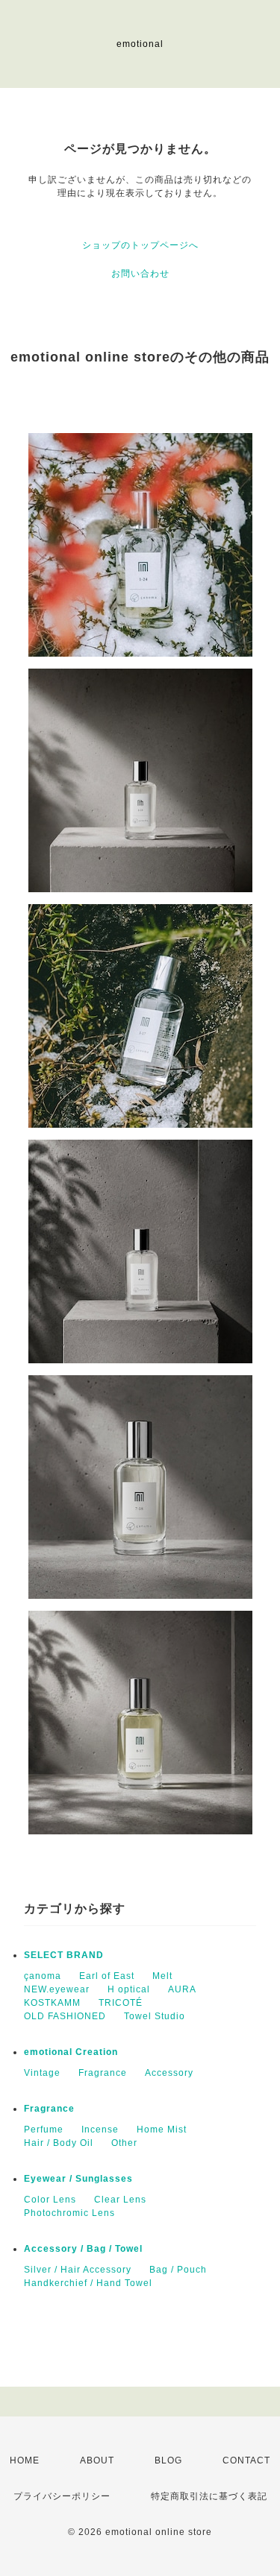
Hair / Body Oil (59, 2143)
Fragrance (103, 2073)
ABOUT (97, 2460)
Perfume (44, 2130)
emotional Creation (71, 2052)
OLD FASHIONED (65, 2016)
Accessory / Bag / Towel (83, 2249)
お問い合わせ (140, 274)
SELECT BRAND (64, 1955)
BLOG (168, 2460)
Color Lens (50, 2200)
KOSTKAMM (52, 2003)
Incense (100, 2130)
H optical (129, 1989)
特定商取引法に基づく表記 (209, 2496)
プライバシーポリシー (62, 2496)
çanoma (43, 1976)
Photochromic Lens (69, 2213)
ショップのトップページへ (140, 245)
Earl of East (107, 1976)
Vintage (42, 2073)
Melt (162, 1976)
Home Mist (162, 2130)
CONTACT (246, 2460)
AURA (182, 1989)
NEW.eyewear (57, 1989)
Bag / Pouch (178, 2270)
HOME (25, 2460)
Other (124, 2143)
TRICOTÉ (121, 2003)
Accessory (169, 2073)
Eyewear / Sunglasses (78, 2179)
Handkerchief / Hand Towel (88, 2283)
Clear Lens (120, 2200)
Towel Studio (155, 2016)
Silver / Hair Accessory (78, 2270)
